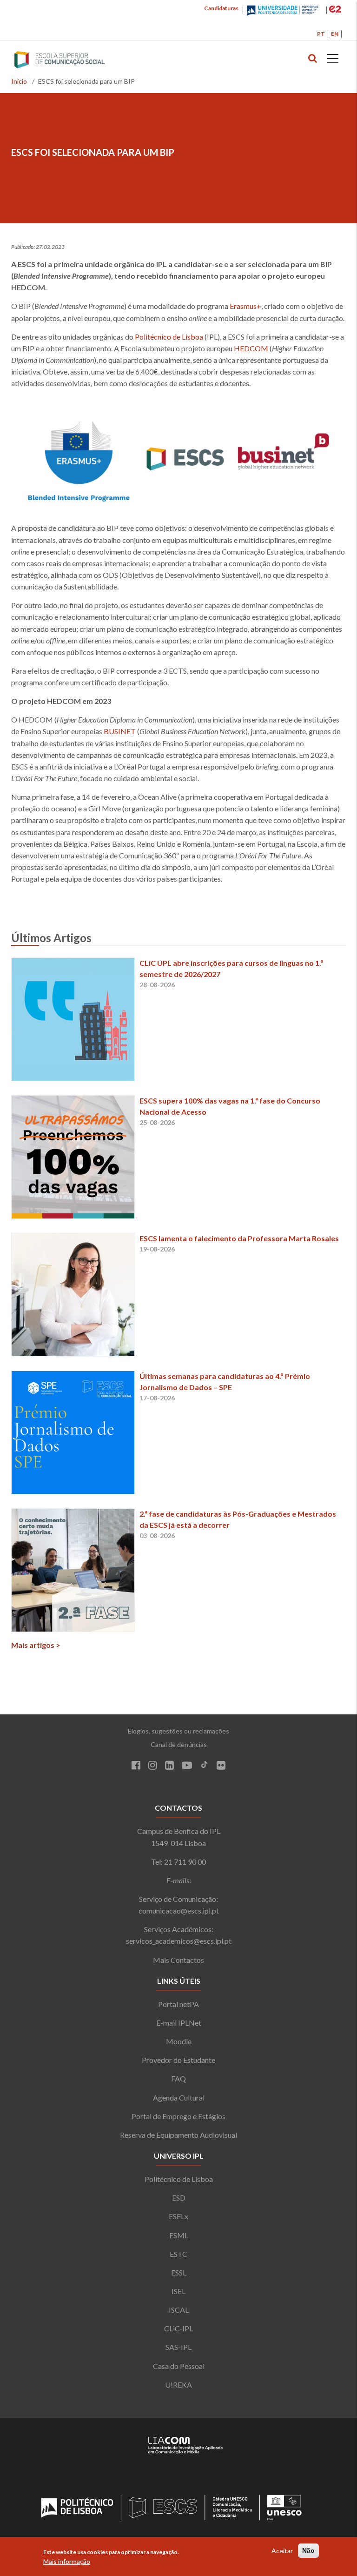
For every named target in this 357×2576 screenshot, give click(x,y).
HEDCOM (251, 348)
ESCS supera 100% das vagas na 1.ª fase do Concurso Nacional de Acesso (230, 1106)
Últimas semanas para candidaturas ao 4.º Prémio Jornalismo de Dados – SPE (225, 1382)
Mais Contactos (178, 1960)
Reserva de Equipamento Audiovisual (178, 2135)
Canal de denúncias (179, 1744)
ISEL (178, 2291)
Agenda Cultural (179, 2098)
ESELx (178, 2216)
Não (308, 2550)
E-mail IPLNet (179, 2023)
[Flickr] (221, 1766)
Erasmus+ (245, 306)
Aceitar (282, 2551)
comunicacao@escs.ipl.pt (179, 1910)
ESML (179, 2235)
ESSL (179, 2272)
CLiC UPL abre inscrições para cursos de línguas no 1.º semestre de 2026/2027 (231, 968)
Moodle (179, 2041)
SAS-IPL (178, 2347)
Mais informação (67, 2561)
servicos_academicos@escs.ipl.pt (179, 1941)
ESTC (178, 2254)
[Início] (78, 60)
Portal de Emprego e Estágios (178, 2116)
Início (19, 81)
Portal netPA (178, 2004)
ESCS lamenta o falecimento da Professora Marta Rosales (239, 1238)
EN (335, 34)
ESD (179, 2198)
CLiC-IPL (178, 2328)
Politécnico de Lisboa (169, 337)
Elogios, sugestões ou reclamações (178, 1731)
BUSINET (120, 731)
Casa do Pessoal (179, 2366)
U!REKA (178, 2385)
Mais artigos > (36, 1645)
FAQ (178, 2078)
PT (321, 34)
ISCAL (179, 2310)
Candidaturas (221, 8)
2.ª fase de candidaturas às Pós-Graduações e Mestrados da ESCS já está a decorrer (238, 1519)
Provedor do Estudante (178, 2060)
